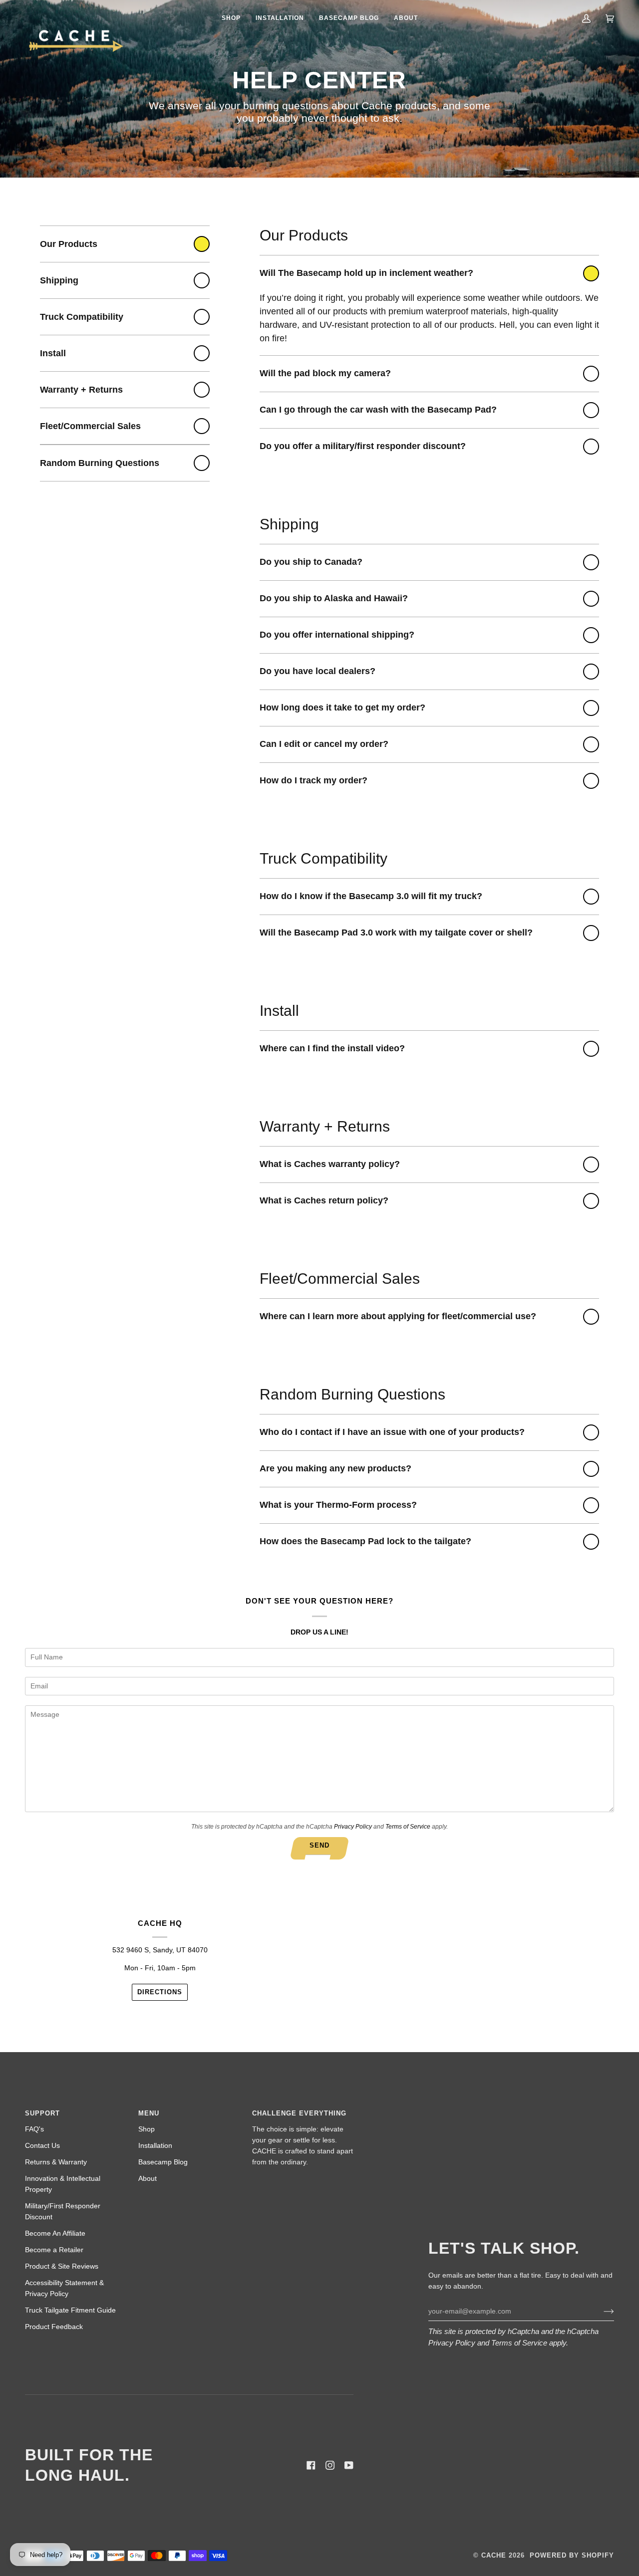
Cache (494, 2555)
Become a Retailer (54, 2250)
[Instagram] (330, 2465)
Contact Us (42, 2146)
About (148, 2179)
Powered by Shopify (572, 2555)
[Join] (601, 2311)
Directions (160, 1992)
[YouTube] (349, 2465)
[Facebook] (311, 2465)
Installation (155, 2146)
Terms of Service (408, 1827)
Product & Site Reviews (62, 2266)
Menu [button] (149, 2113)
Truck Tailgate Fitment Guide (70, 2310)
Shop (147, 2129)
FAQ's (34, 2129)
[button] (231, 18)
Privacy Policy (353, 1827)
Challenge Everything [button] (299, 2113)
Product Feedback (54, 2327)
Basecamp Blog (163, 2162)
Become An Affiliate (55, 2233)
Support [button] (42, 2113)
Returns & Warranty (56, 2162)
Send (319, 1845)
